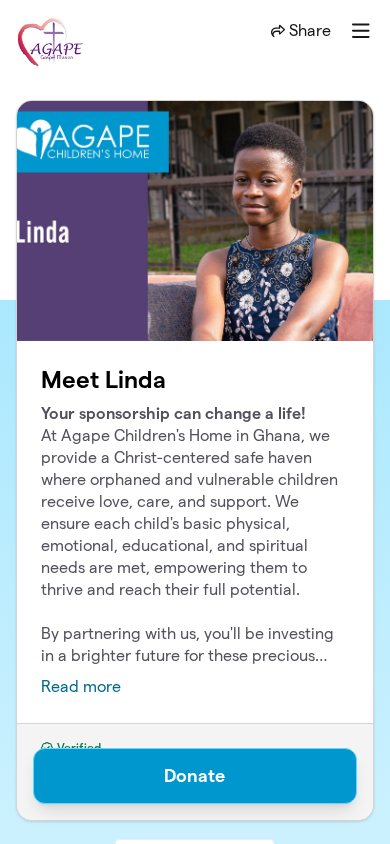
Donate (194, 775)
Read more (81, 686)
